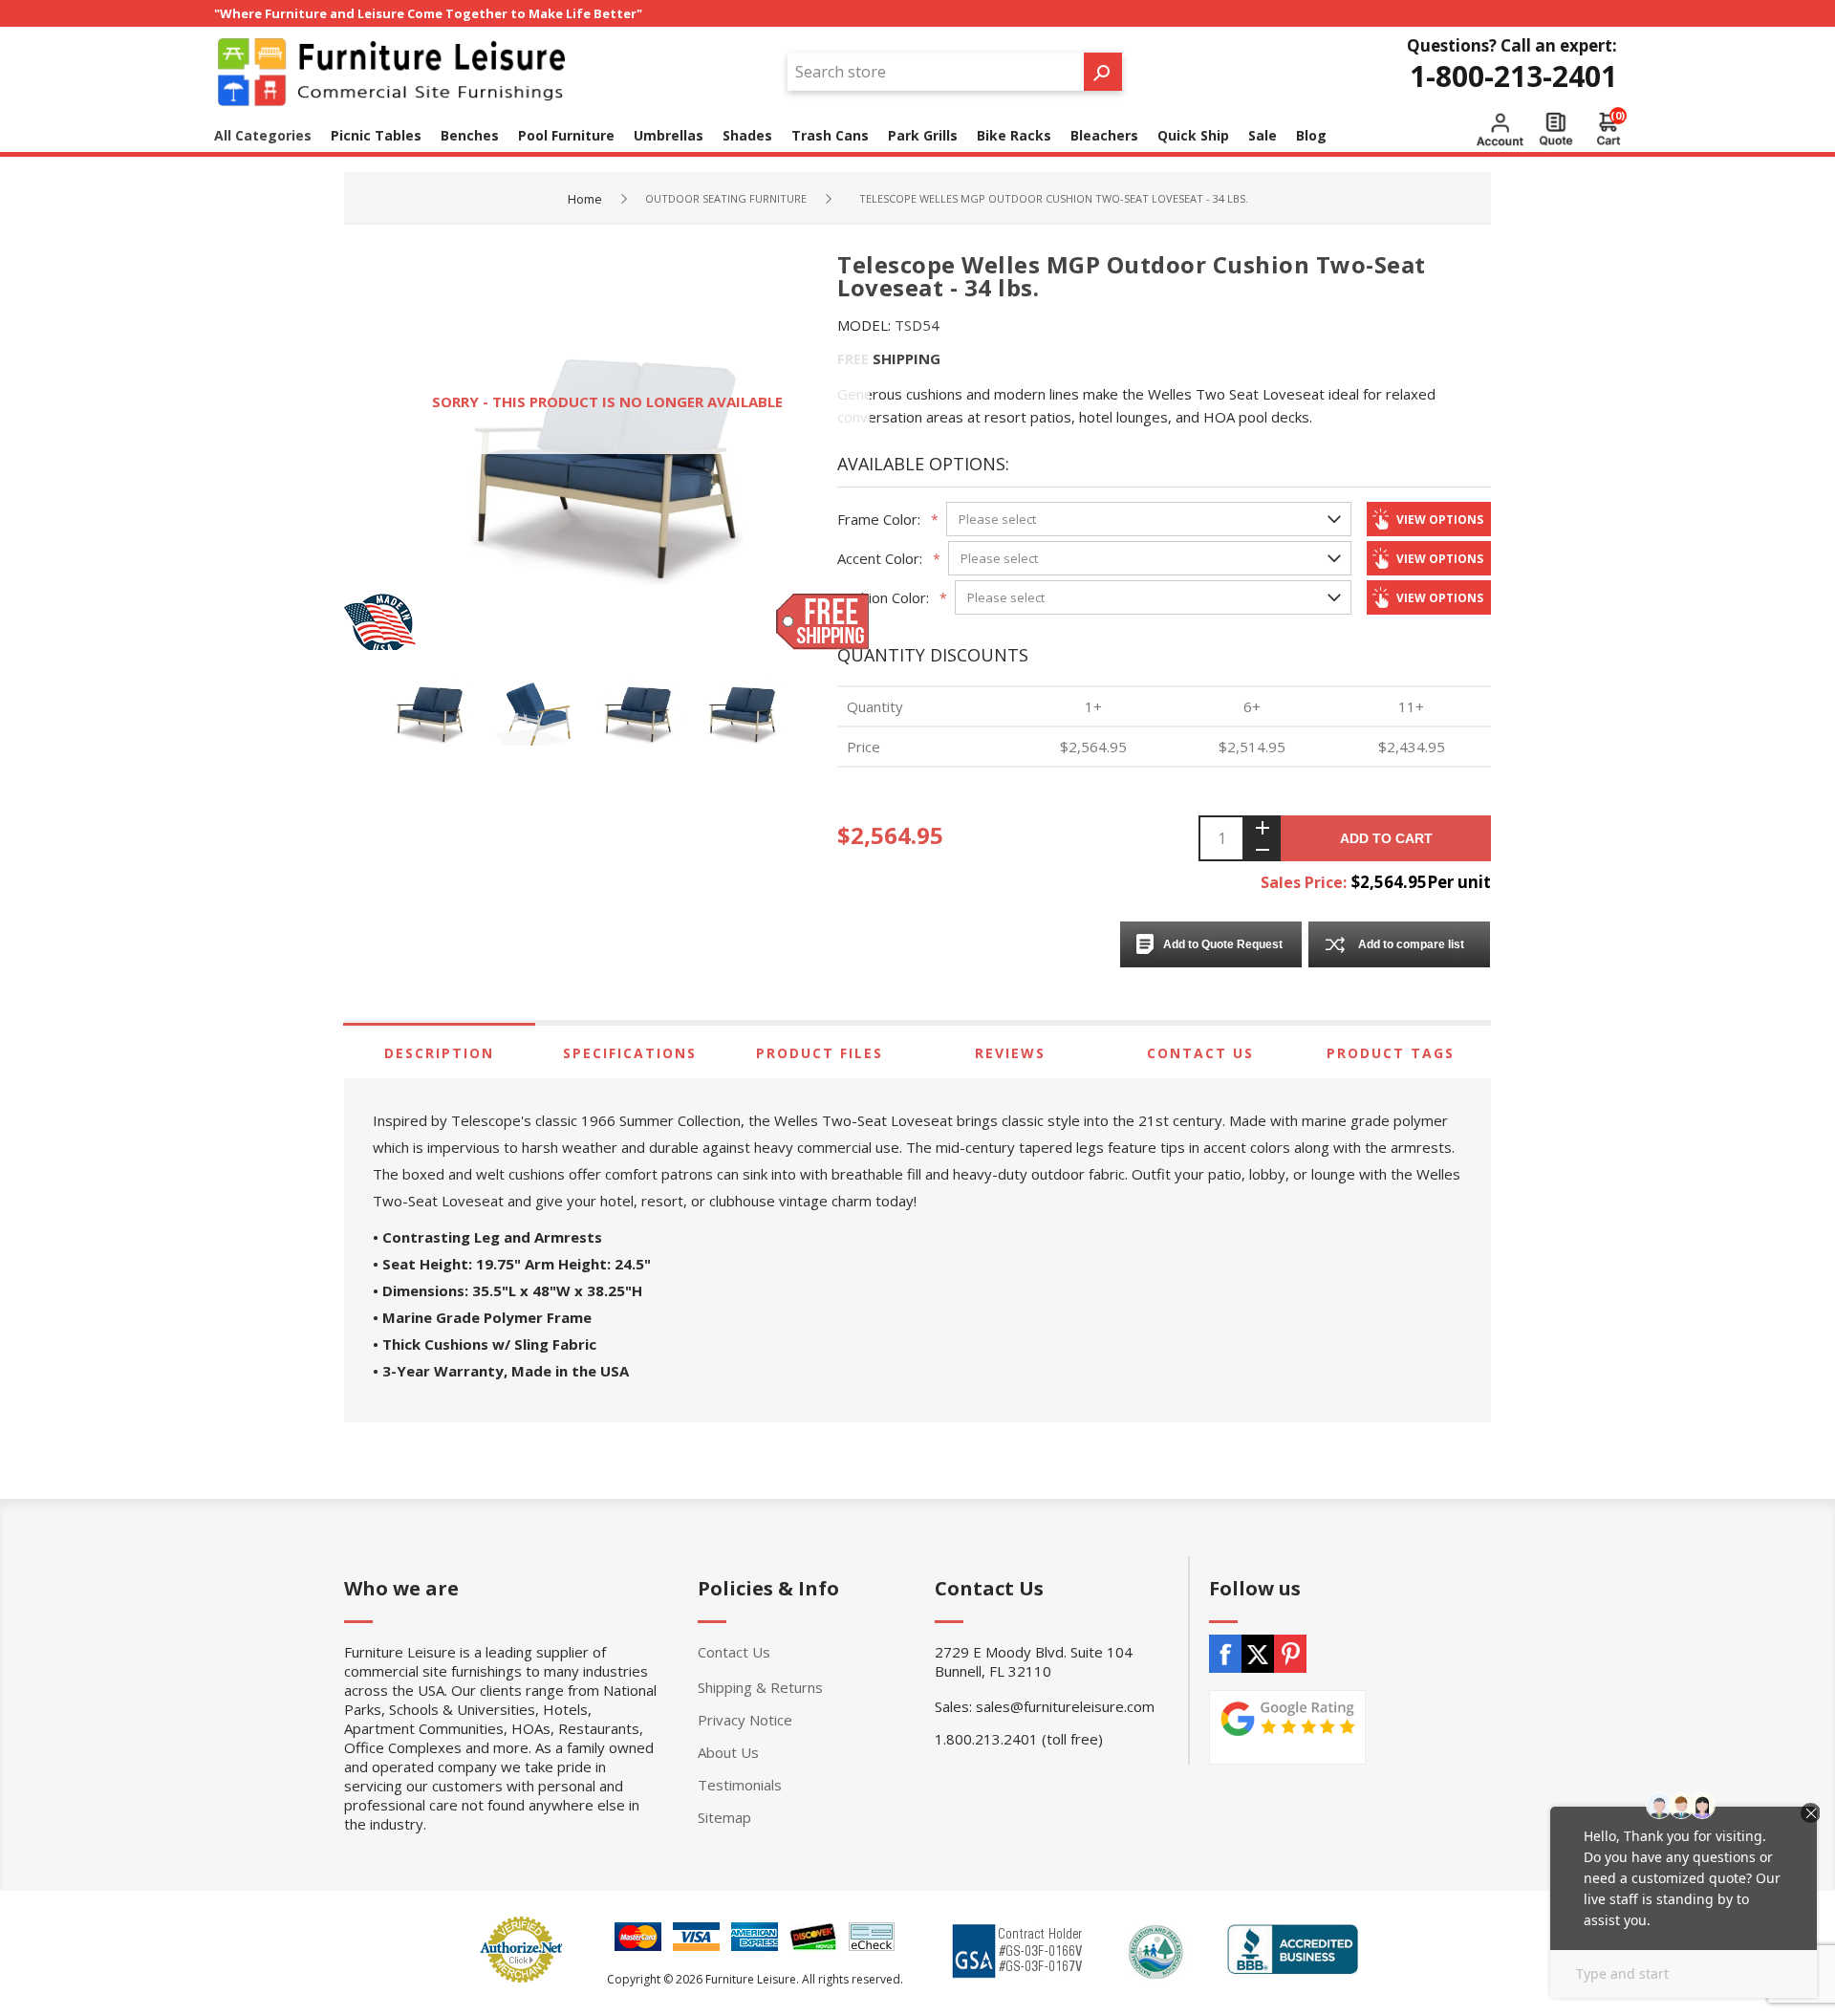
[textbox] (936, 72)
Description (439, 1053)
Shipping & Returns (760, 1687)
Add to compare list (1411, 944)
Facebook (1225, 1654)
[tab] (439, 1053)
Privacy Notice (745, 1720)
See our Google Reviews (1287, 1727)
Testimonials (740, 1785)
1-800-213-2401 (1513, 76)
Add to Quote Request (1223, 944)
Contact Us (1200, 1053)
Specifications (630, 1053)
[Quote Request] (1556, 129)
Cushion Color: (883, 597)
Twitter (1258, 1654)
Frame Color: (879, 519)
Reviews (1010, 1053)
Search (1103, 72)
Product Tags (1391, 1053)
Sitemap (724, 1817)
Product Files (820, 1053)
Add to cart (1386, 838)
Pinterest (1290, 1654)
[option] (434, 712)
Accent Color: (880, 558)
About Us (728, 1752)
